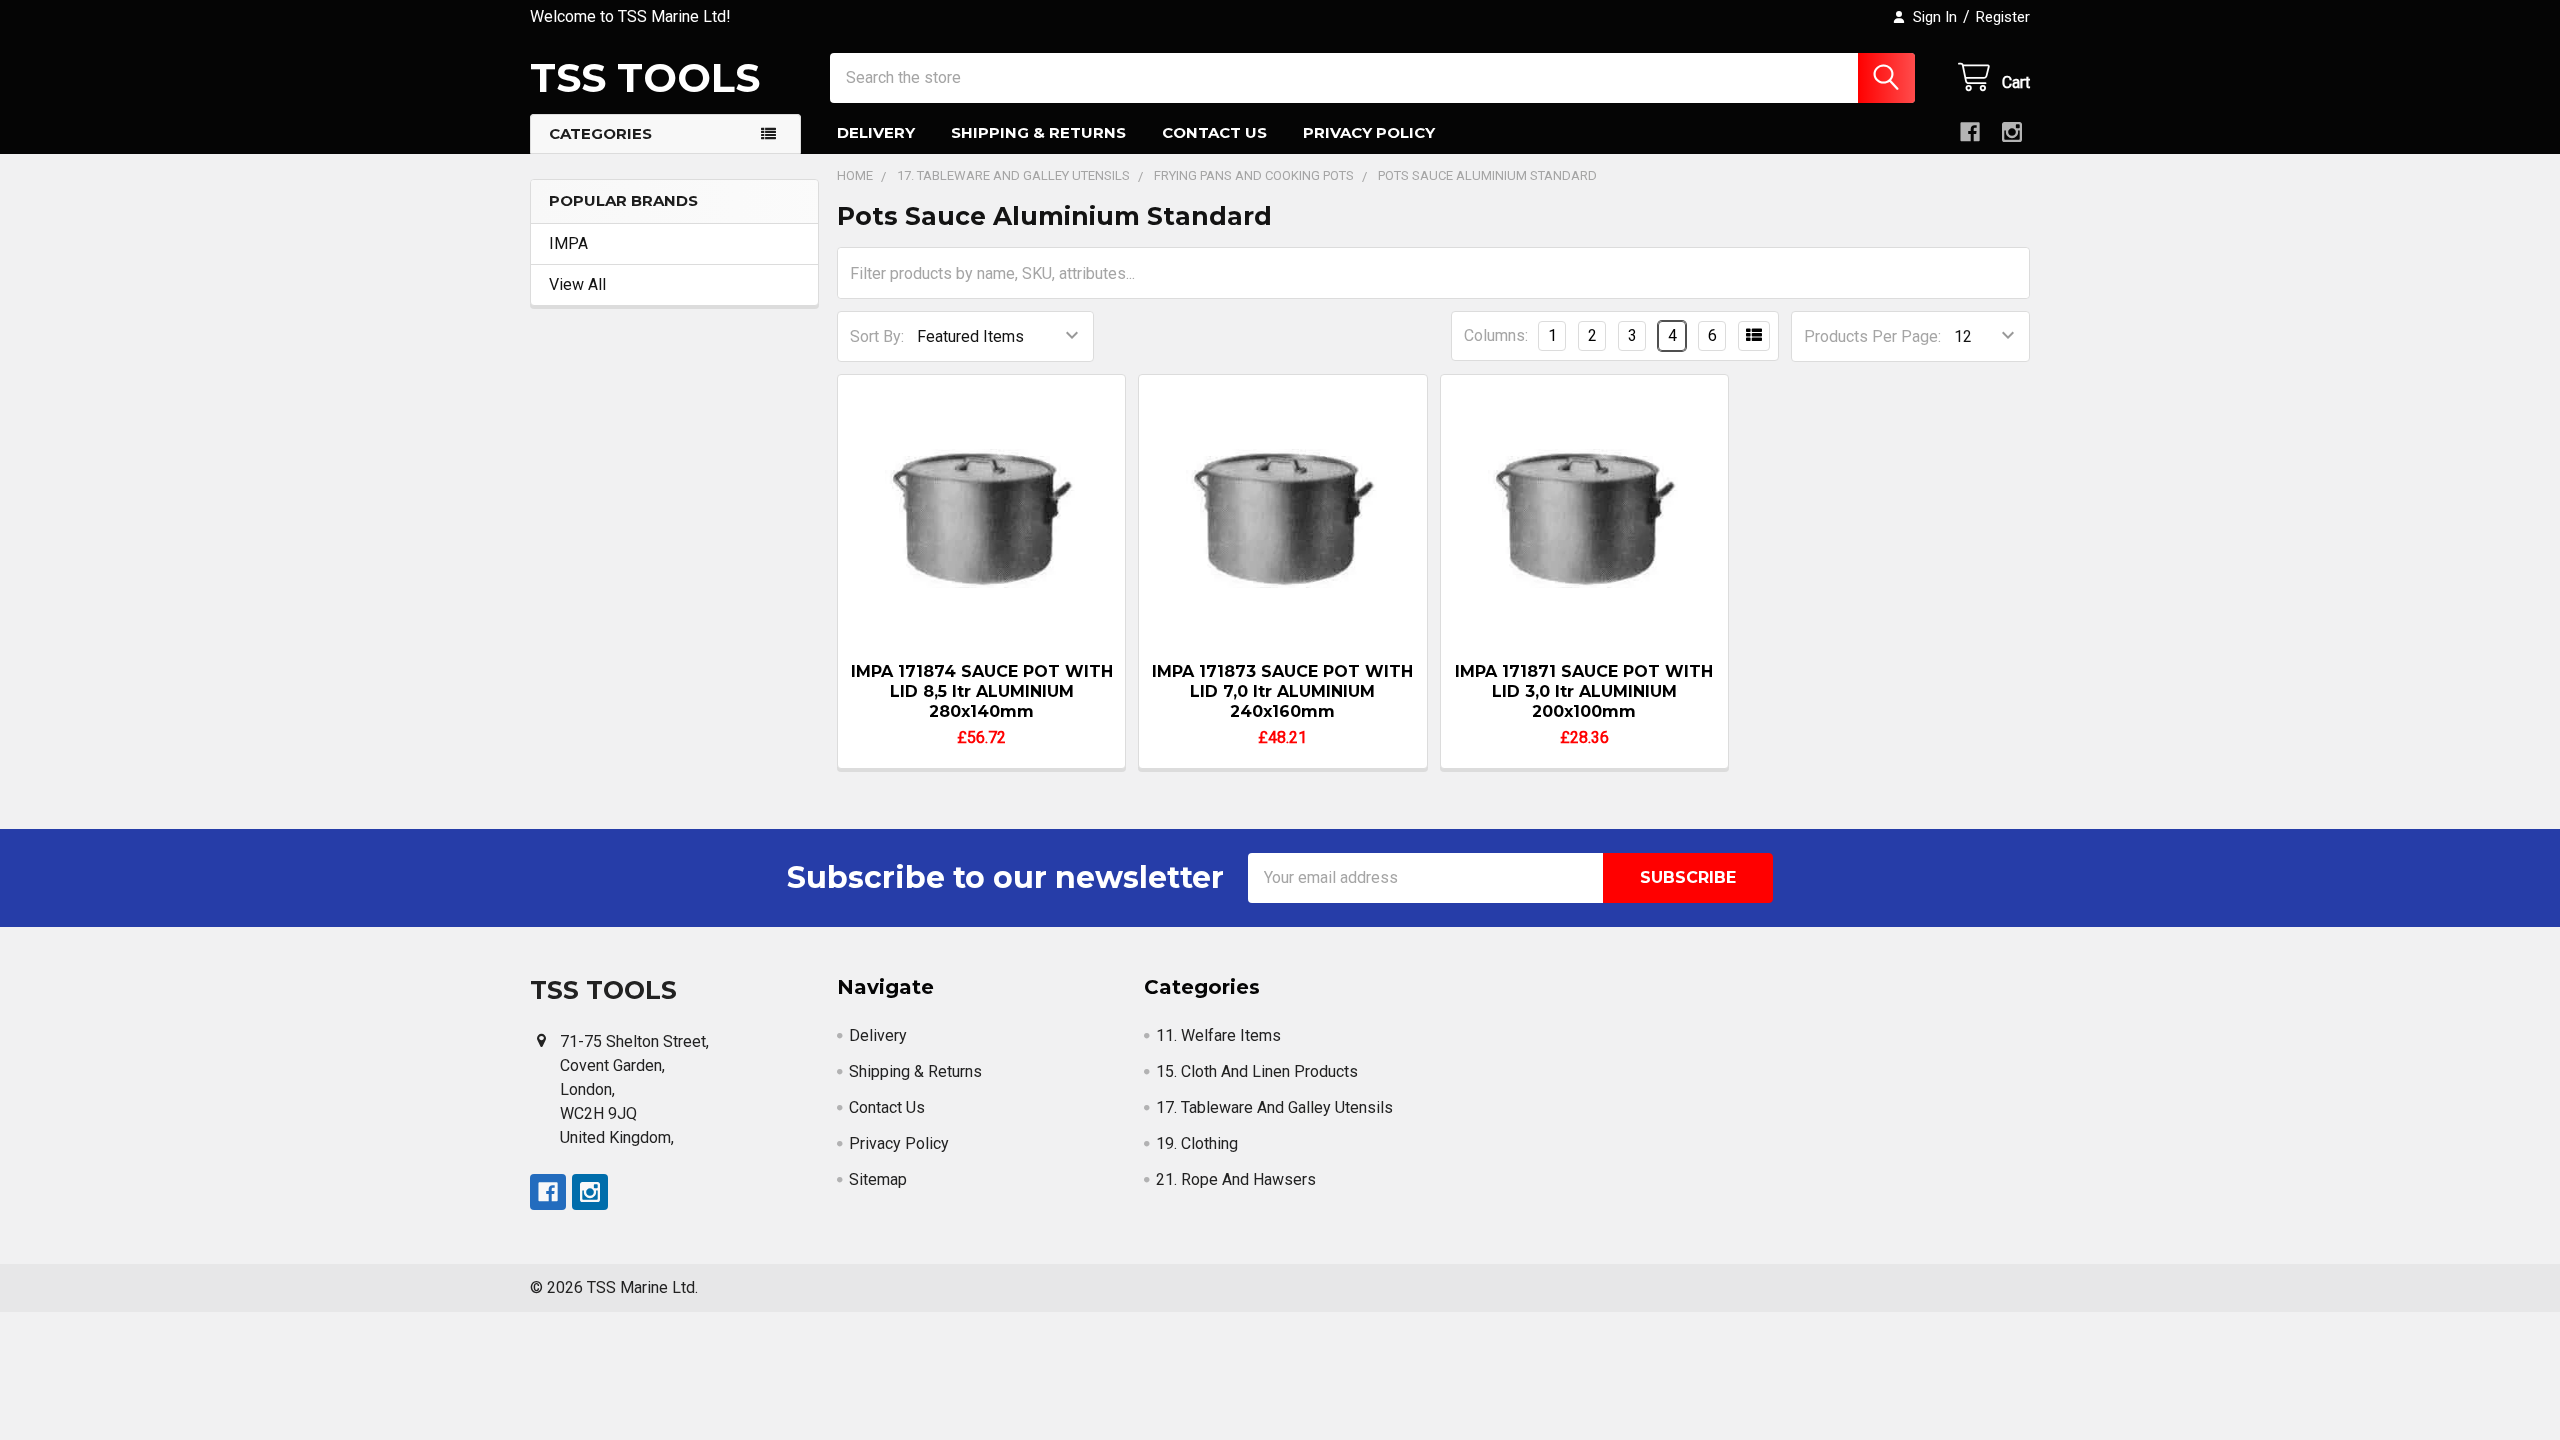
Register (2003, 17)
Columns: (1496, 335)
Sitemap (878, 1179)
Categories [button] (600, 133)
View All (577, 284)
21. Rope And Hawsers (1236, 1179)
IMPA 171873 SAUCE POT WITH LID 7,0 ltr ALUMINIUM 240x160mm (1282, 691)
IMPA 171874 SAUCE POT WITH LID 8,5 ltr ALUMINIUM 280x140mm (982, 691)
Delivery (876, 132)
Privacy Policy (1369, 132)
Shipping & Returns (1038, 132)
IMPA (568, 243)
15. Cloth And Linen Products (1257, 1071)
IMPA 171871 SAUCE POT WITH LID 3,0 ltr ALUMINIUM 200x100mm (1584, 691)
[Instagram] (2012, 132)
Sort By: (877, 336)
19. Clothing (1197, 1143)
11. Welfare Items (1218, 1035)
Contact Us (1214, 132)
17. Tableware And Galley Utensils (1274, 1107)
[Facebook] (1970, 132)
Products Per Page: (1872, 336)
